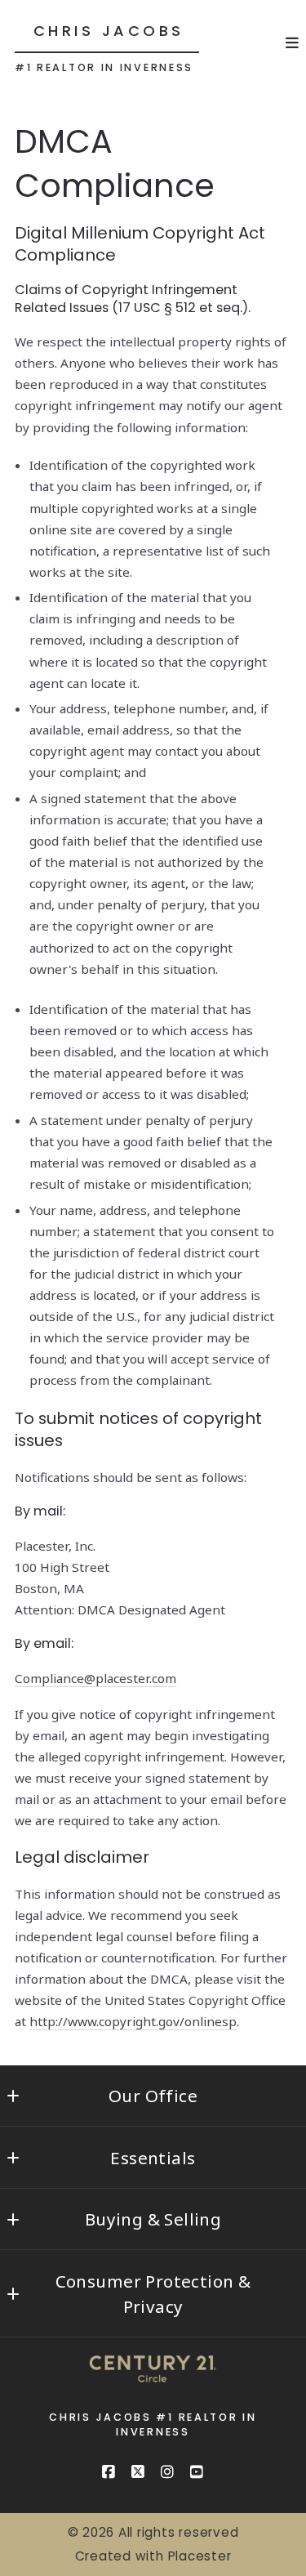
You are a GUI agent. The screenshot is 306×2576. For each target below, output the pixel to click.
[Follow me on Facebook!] (109, 2472)
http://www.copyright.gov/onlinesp (133, 2021)
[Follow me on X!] (139, 2472)
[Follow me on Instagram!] (168, 2472)
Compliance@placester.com (95, 1678)
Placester (200, 2556)
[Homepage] (153, 2377)
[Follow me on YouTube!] (197, 2472)
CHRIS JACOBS (109, 31)
